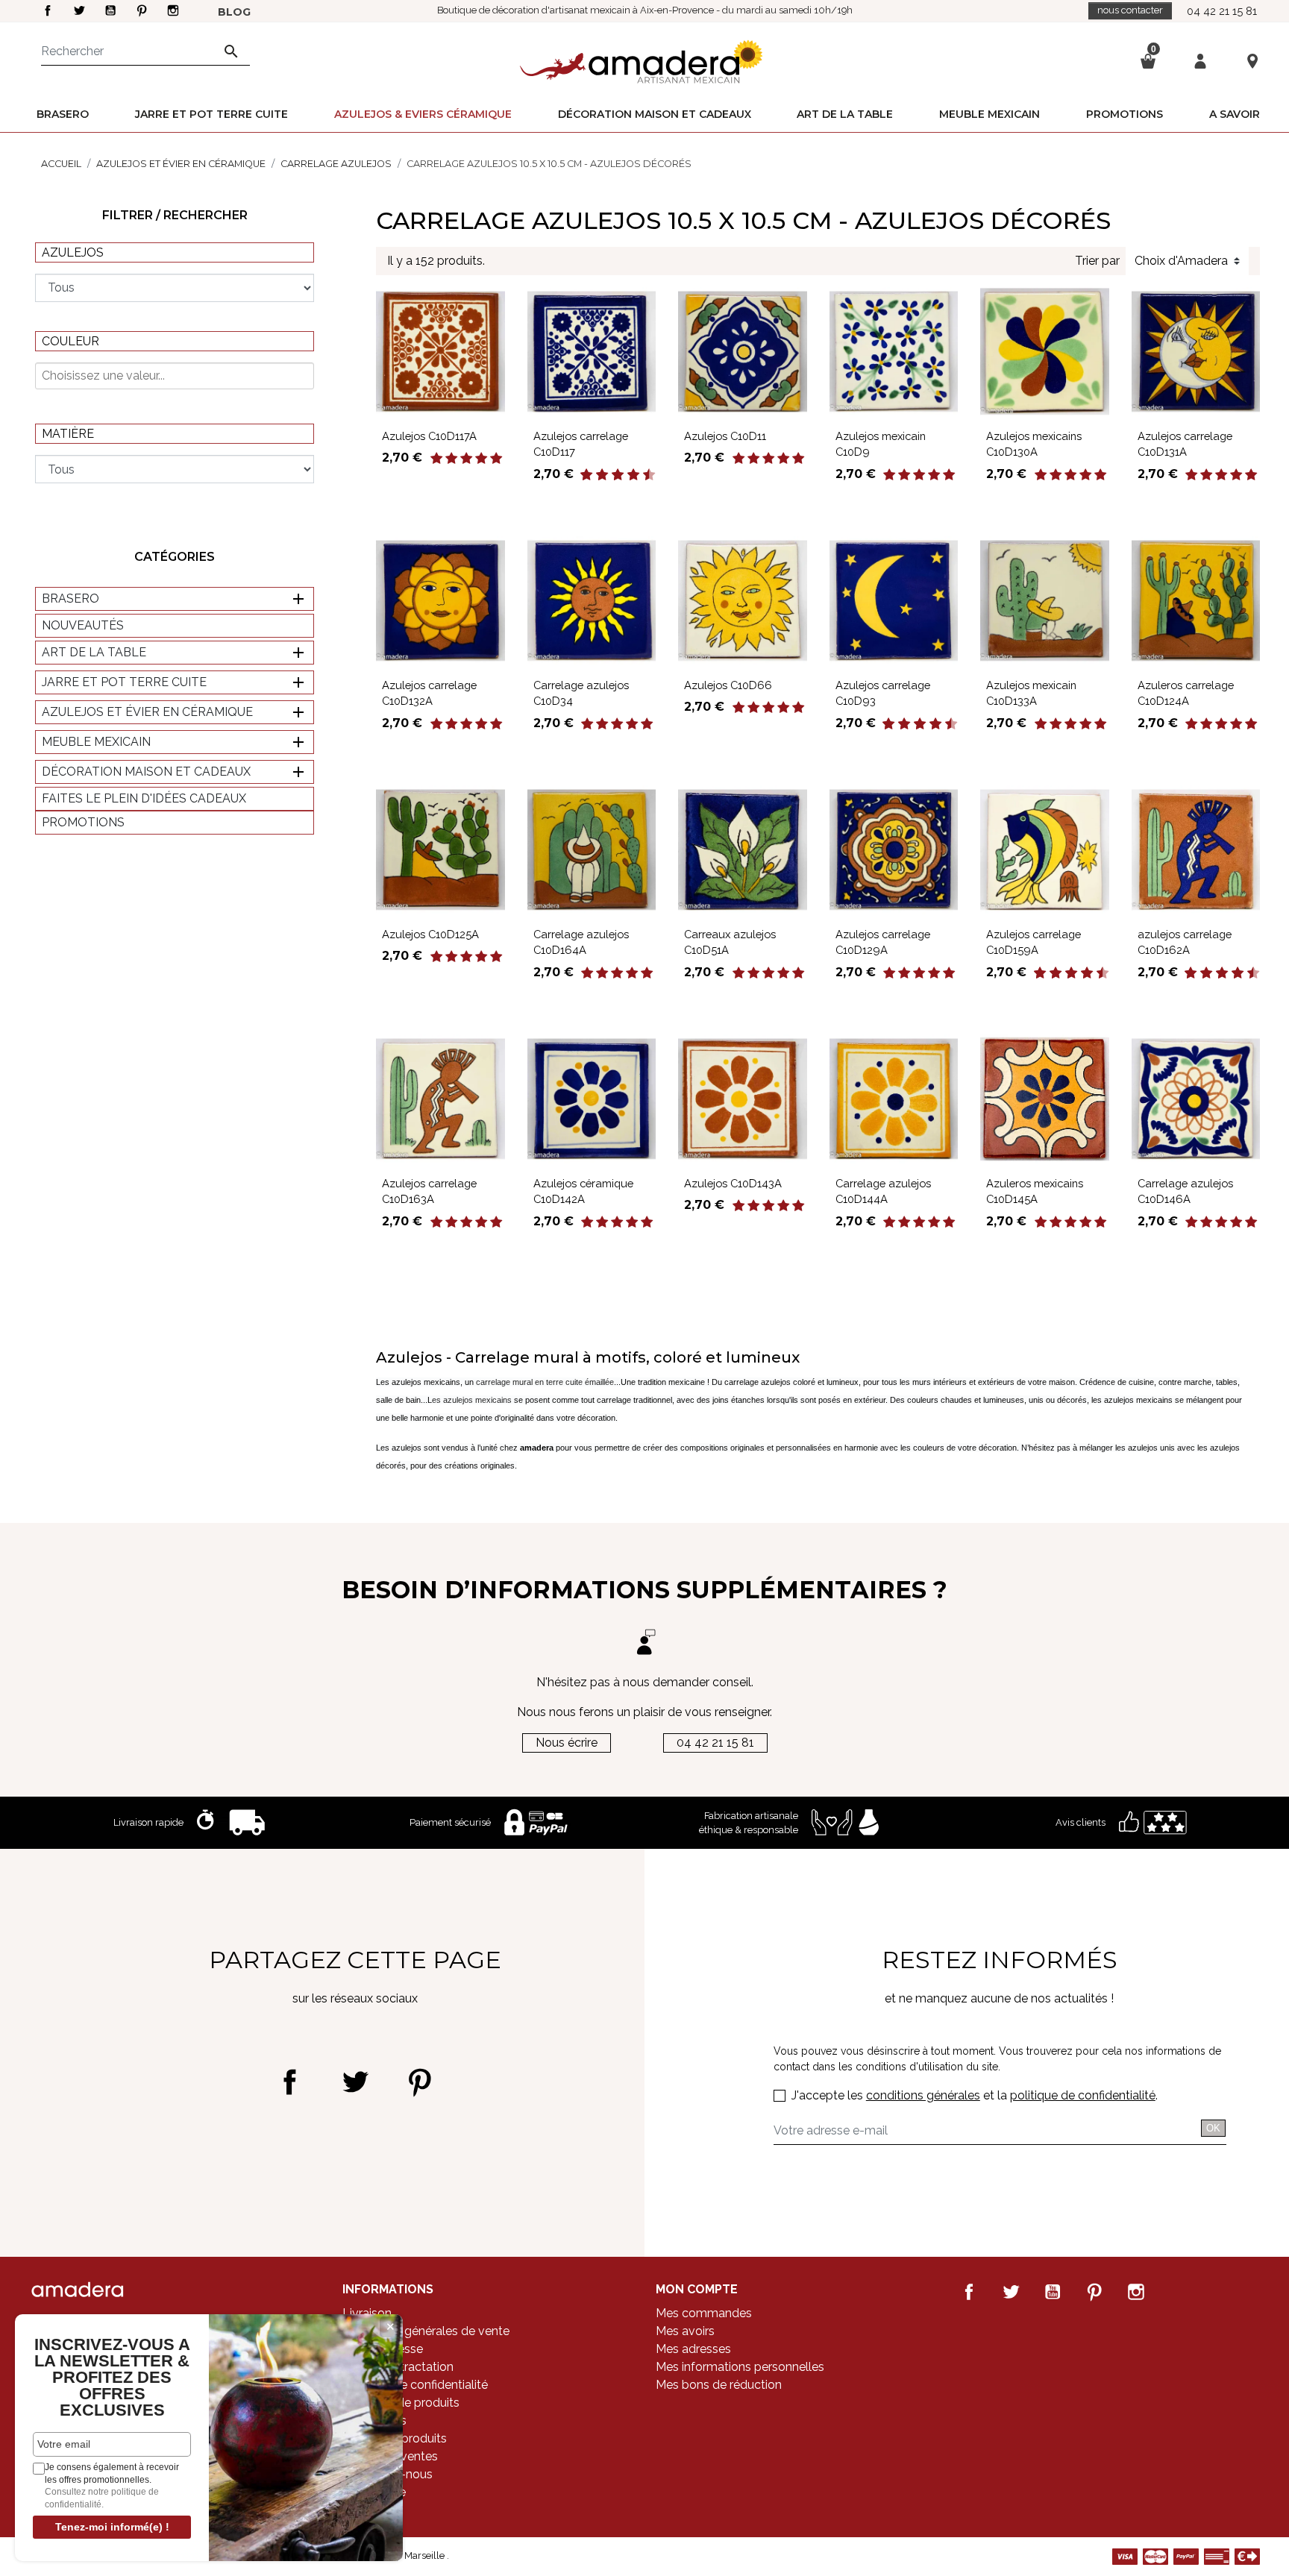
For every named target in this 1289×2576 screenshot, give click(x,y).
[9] (641, 475)
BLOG (234, 12)
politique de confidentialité (1083, 2095)
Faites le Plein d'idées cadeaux (144, 798)
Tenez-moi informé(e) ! (112, 2527)
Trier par (1097, 261)
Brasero (70, 599)
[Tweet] (355, 2082)
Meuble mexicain (96, 742)
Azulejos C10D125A (430, 934)
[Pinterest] (420, 2082)
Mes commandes (704, 2313)
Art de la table (94, 652)
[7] (625, 475)
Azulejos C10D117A (429, 436)
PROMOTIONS (83, 822)
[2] (451, 459)
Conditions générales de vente (426, 2331)
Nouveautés (83, 625)
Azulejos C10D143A (733, 1183)
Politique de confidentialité (415, 2385)
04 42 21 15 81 (1222, 11)
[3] (466, 459)
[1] (436, 459)
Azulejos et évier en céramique (147, 712)
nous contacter (1130, 10)
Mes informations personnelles (740, 2367)
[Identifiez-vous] (1200, 60)
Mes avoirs (685, 2331)
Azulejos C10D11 (725, 436)
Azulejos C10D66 (728, 685)
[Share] (290, 2082)
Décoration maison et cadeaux (146, 772)
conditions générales (923, 2095)
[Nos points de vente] (1252, 60)
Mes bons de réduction (719, 2385)
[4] (481, 459)
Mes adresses (693, 2349)
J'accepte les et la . (975, 2095)
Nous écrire (567, 1743)
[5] (496, 459)
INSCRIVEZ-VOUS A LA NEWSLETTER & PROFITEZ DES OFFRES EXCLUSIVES (112, 2378)
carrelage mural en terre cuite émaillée (545, 1382)
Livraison (367, 2313)
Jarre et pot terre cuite (124, 682)
